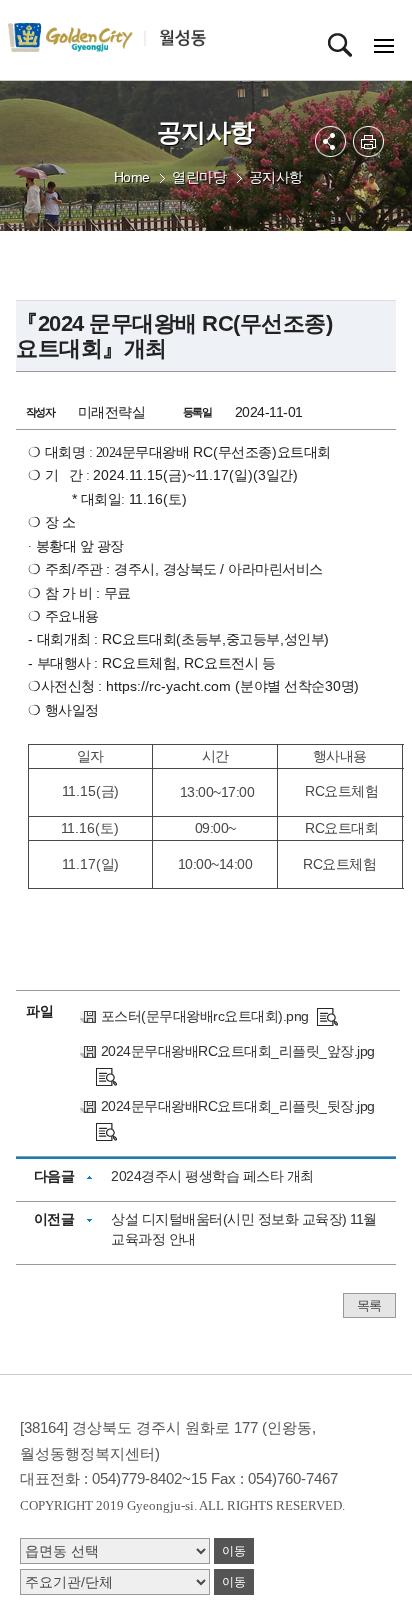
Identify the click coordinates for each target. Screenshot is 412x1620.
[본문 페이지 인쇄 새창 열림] (368, 141)
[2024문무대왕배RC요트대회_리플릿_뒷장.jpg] (106, 1131)
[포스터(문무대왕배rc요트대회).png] (327, 1016)
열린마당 (199, 177)
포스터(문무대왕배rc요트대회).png (205, 1016)
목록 (369, 1305)
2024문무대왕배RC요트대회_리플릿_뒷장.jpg (238, 1106)
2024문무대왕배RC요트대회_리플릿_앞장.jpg (238, 1051)
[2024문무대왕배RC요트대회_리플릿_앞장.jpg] (106, 1076)
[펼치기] (330, 141)
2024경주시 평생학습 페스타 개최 (212, 1176)
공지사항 (276, 177)
